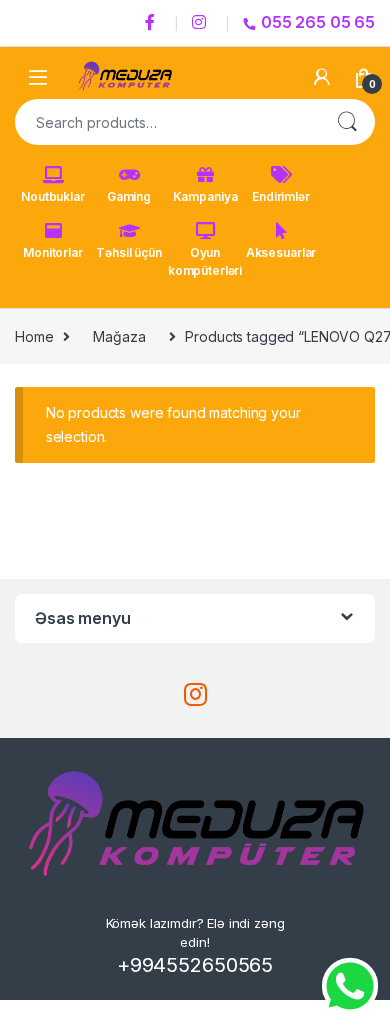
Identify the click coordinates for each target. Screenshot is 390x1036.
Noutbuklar (53, 196)
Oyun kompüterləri (205, 261)
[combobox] (167, 122)
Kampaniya (205, 196)
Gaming (129, 196)
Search (347, 122)
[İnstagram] (202, 23)
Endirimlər (281, 196)
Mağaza (119, 336)
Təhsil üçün (128, 252)
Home (34, 336)
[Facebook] (153, 23)
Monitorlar (53, 252)
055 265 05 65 (318, 22)
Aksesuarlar (281, 252)
